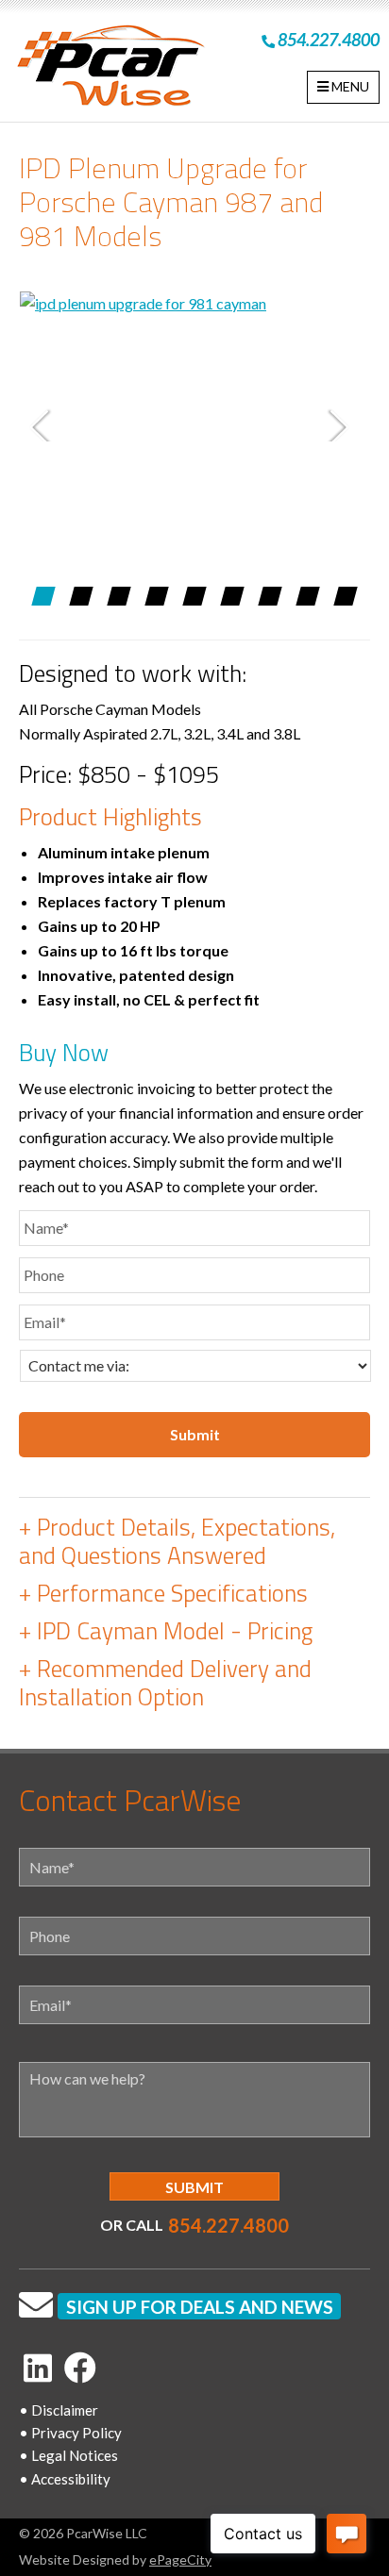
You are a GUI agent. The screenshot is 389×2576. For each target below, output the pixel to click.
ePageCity (180, 2559)
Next (344, 424)
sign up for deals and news (200, 2307)
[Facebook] (80, 2367)
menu (349, 86)
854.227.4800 (327, 40)
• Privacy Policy (70, 2433)
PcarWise (110, 69)
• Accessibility (65, 2479)
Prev (45, 424)
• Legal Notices (68, 2455)
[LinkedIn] (38, 2367)
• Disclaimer (59, 2410)
